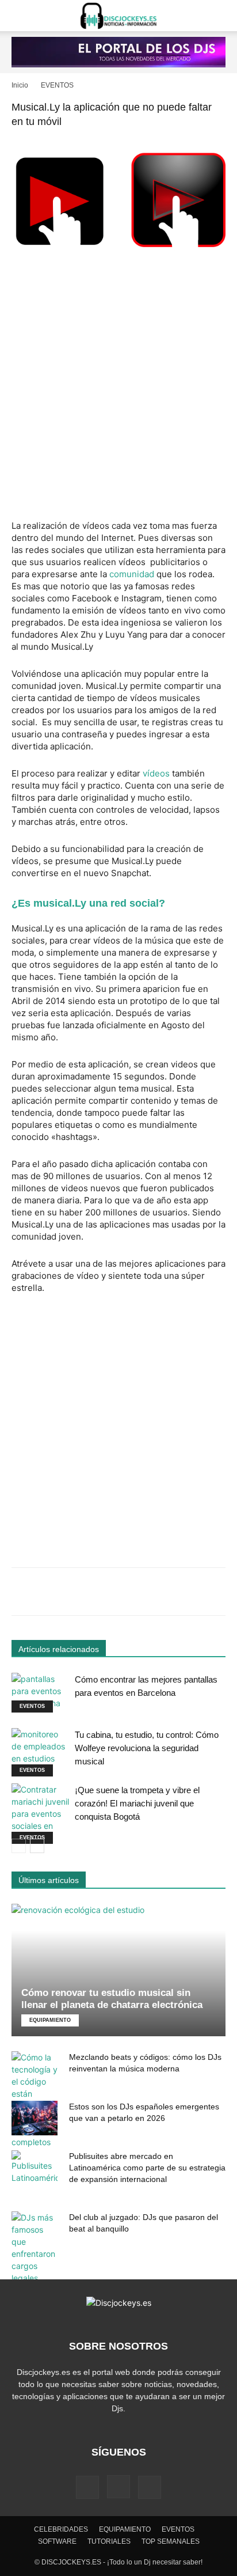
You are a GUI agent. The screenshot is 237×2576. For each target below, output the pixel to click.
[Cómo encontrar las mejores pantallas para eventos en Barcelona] (40, 1693)
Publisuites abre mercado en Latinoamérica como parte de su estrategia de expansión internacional (147, 2168)
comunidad (132, 574)
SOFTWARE (57, 2541)
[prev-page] (19, 1846)
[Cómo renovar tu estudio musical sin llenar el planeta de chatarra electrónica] (118, 1970)
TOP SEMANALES (171, 2541)
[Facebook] (87, 2487)
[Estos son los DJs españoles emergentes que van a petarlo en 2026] (35, 2118)
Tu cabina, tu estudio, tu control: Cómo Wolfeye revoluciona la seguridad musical (147, 1748)
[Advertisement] (118, 389)
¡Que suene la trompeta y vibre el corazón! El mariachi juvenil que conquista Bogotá (137, 1803)
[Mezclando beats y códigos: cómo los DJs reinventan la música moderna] (35, 2100)
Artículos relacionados (59, 1649)
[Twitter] (150, 2487)
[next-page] (37, 1846)
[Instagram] (118, 2487)
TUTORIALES (109, 2541)
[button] (20, 16)
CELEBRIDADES (61, 2529)
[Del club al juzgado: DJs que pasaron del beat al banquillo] (35, 2248)
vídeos (156, 773)
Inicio (20, 85)
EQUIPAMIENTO (50, 2020)
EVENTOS (57, 85)
